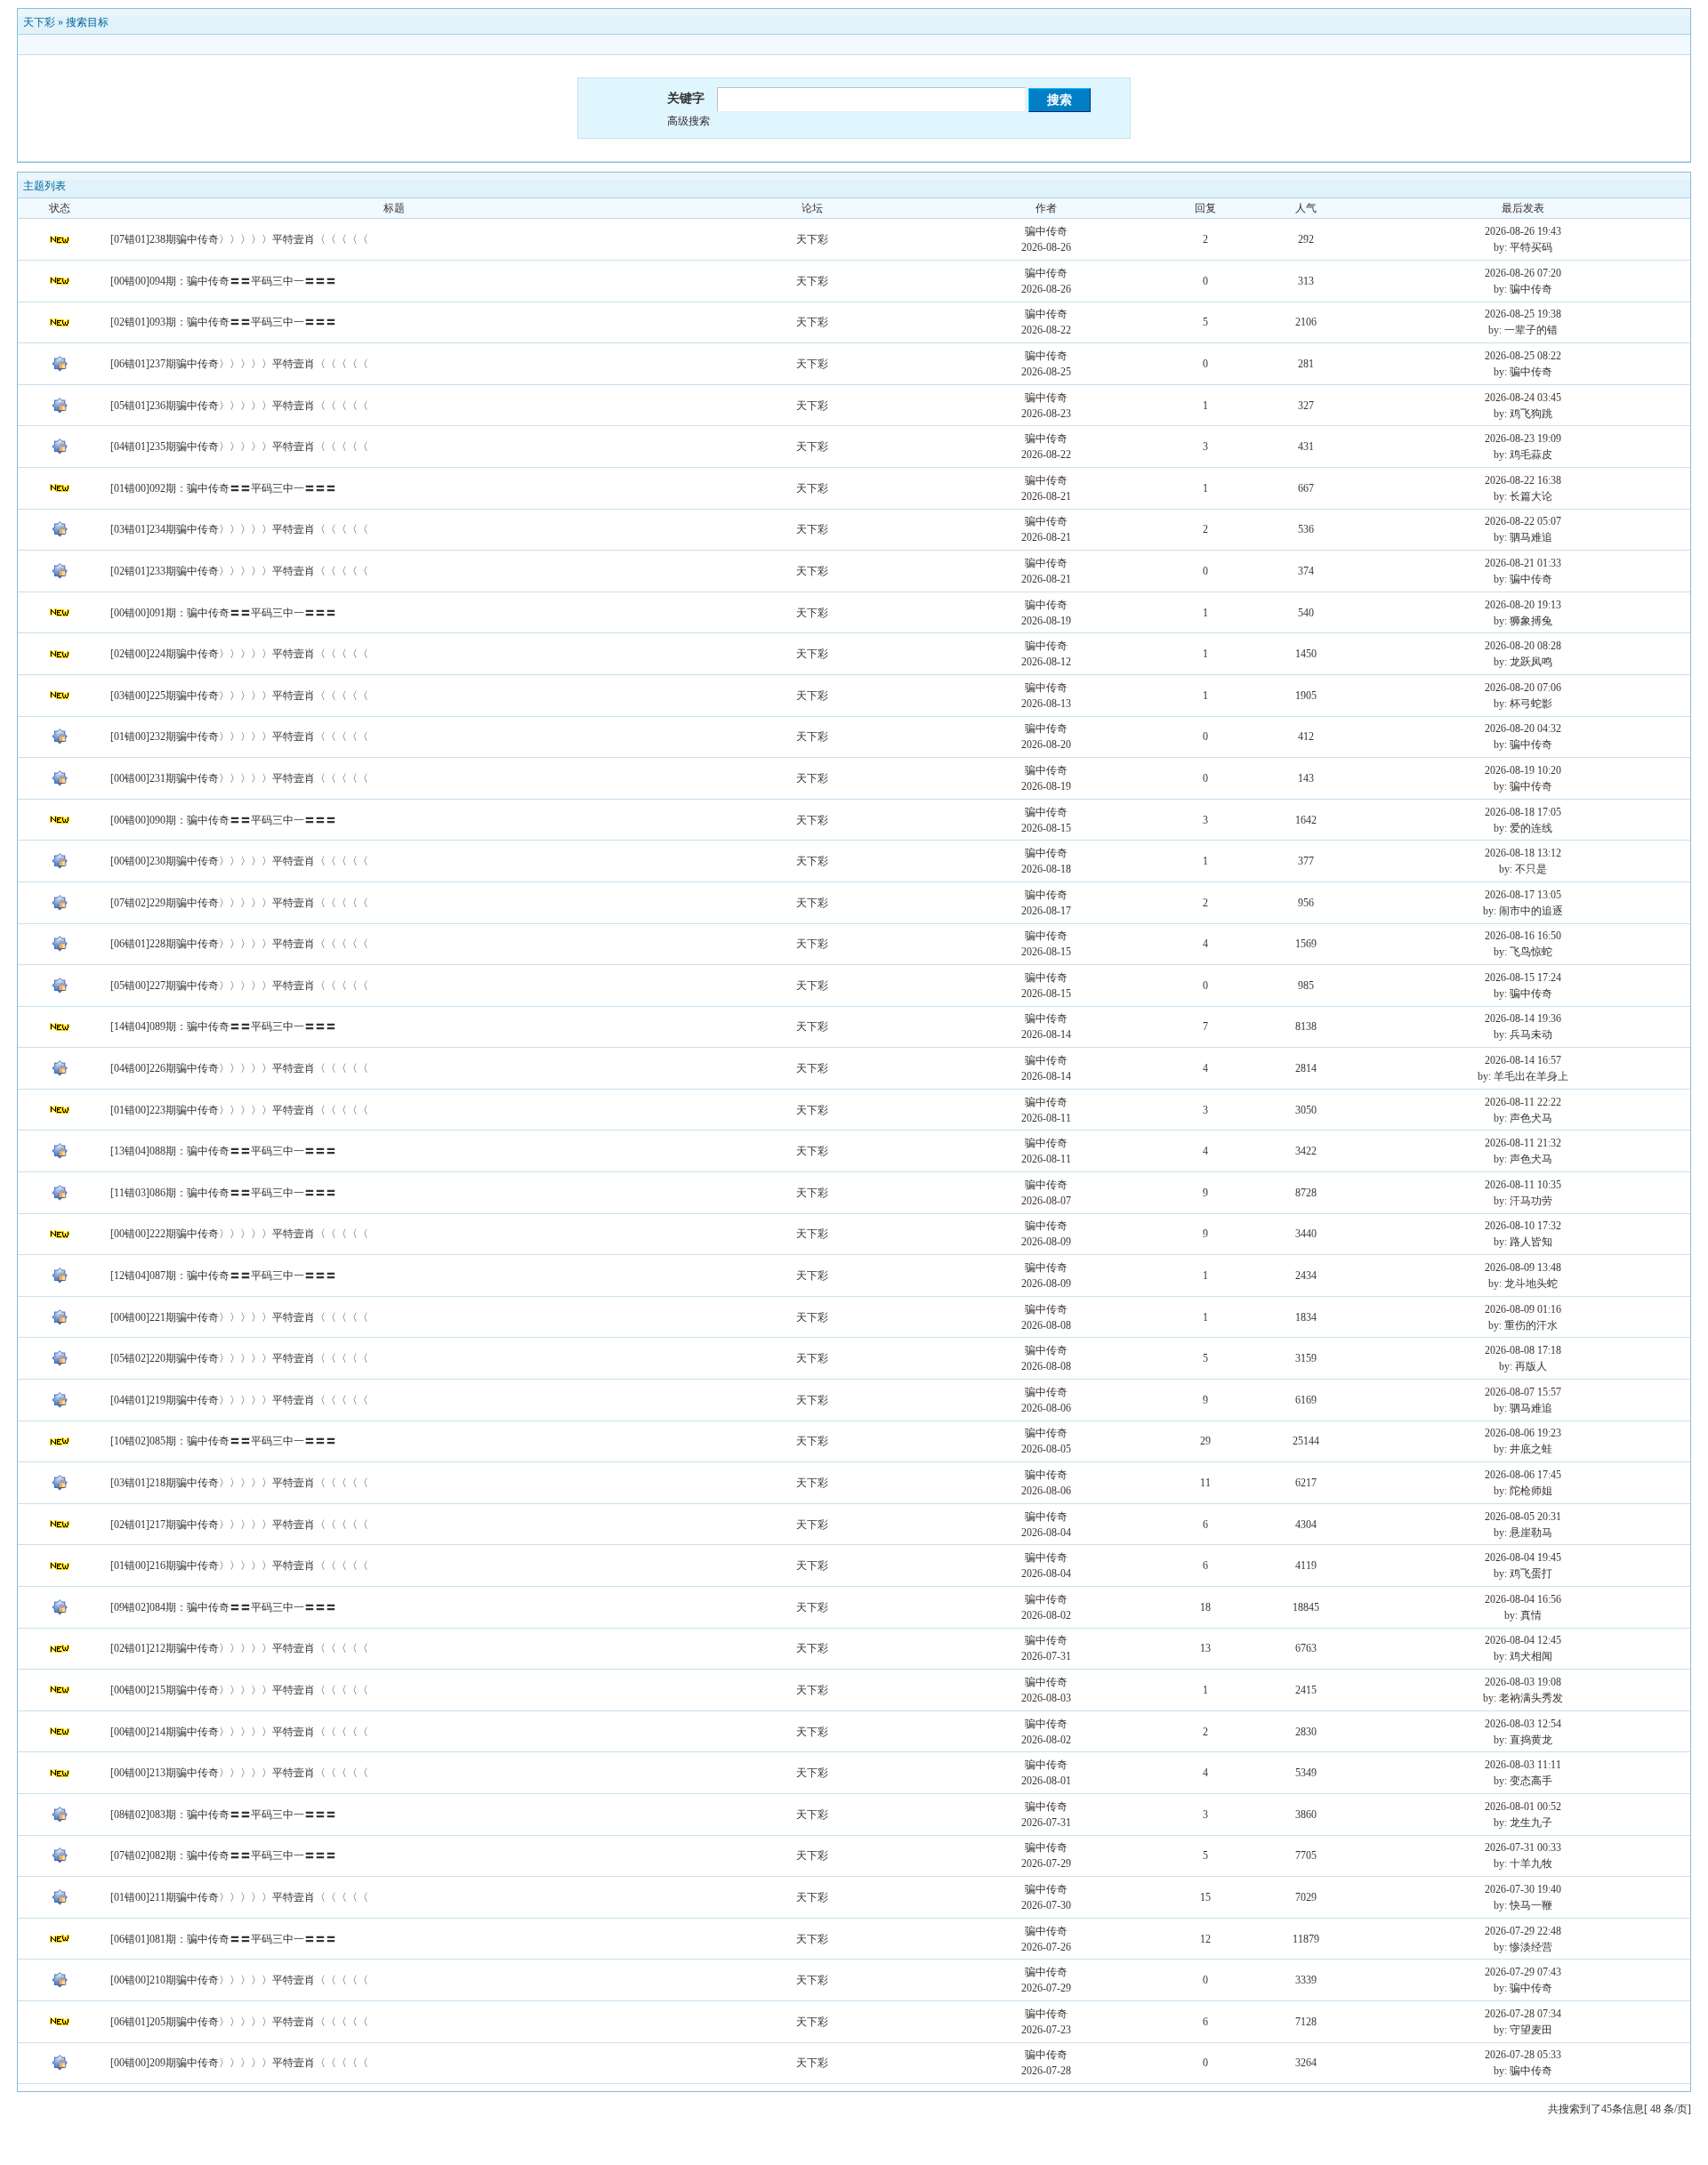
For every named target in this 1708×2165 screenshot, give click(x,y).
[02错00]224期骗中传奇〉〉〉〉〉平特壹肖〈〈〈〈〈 (239, 654)
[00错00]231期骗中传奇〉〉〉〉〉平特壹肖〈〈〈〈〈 (239, 778)
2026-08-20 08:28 (1523, 646)
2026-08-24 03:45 (1523, 398)
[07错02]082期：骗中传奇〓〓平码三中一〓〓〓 (223, 1855)
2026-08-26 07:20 (1523, 273)
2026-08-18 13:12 (1523, 853)
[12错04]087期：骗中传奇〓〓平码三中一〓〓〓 (223, 1276)
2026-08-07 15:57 (1523, 1392)
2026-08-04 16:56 (1523, 1599)
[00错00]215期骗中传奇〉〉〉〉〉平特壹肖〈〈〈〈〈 (239, 1690)
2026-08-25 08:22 (1523, 356)
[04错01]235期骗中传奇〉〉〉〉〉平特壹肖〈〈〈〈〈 (239, 447)
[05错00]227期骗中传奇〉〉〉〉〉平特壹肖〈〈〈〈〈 (239, 986)
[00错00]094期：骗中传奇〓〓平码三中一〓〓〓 (223, 281)
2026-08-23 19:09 (1523, 439)
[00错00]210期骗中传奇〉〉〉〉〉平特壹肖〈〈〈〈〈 (239, 1980)
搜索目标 (87, 22)
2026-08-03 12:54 (1523, 1724)
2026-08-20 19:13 (1523, 605)
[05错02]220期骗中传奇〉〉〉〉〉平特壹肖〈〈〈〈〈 (239, 1358)
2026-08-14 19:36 (1523, 1018)
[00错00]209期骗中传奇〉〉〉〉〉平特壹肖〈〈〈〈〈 (239, 2063)
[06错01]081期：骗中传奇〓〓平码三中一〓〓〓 (223, 1939)
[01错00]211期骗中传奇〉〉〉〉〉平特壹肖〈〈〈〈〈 (239, 1897)
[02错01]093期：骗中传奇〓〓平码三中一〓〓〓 (223, 322)
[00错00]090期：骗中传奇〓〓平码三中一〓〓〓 (223, 820)
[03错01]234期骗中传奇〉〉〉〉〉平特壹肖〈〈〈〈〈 (239, 529)
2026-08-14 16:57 (1523, 1060)
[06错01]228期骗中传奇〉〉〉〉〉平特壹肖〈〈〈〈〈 (239, 944)
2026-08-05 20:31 (1523, 1517)
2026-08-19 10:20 (1523, 770)
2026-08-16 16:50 (1523, 936)
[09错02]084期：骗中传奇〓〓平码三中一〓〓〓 (223, 1607)
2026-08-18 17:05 (1523, 812)
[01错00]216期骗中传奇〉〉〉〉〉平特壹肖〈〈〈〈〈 (239, 1565)
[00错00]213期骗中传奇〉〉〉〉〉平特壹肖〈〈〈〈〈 (239, 1773)
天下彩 (39, 22)
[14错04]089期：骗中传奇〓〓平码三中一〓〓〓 (223, 1026)
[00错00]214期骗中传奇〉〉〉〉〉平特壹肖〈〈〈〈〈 (239, 1732)
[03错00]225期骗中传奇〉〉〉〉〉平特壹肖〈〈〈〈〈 (239, 696)
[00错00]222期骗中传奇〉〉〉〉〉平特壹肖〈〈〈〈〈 (239, 1234)
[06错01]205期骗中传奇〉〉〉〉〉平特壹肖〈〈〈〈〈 (239, 2022)
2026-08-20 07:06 (1523, 688)
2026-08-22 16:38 (1523, 480)
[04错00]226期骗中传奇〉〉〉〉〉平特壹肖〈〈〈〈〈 (239, 1068)
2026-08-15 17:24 (1523, 978)
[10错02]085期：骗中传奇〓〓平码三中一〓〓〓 (223, 1441)
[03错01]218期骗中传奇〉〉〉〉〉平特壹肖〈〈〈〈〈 (239, 1483)
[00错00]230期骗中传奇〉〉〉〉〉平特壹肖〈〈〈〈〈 (239, 861)
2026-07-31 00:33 (1523, 1847)
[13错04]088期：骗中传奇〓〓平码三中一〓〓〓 (223, 1151)
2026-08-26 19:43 (1523, 231)
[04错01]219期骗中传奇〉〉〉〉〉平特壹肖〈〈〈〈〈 (239, 1400)
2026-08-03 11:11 (1523, 1765)
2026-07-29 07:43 (1523, 1972)
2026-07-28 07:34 (1523, 2014)
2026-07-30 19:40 (1523, 1889)
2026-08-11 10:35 (1523, 1185)
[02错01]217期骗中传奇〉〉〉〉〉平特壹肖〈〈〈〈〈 (239, 1525)
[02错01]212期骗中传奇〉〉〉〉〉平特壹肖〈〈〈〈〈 (239, 1648)
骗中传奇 (1046, 231)
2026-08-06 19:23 (1523, 1433)
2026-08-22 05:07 (1523, 521)
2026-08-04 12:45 (1523, 1640)
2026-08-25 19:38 (1523, 314)
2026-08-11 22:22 (1523, 1102)
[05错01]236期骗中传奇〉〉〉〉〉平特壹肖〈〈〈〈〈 (239, 406)
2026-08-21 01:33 (1523, 563)
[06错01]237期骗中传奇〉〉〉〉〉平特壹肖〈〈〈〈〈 (239, 364)
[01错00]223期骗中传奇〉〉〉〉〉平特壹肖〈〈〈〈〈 (239, 1110)
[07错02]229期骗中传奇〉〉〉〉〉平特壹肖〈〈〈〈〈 (239, 903)
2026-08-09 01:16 (1523, 1309)
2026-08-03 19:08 (1523, 1682)
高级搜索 (689, 121)
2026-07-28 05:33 (1523, 2055)
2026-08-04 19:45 (1523, 1557)
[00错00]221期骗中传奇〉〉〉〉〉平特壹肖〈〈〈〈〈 (239, 1317)
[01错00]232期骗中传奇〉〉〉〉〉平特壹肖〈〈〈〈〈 (239, 736)
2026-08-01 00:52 (1523, 1807)
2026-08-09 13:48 (1523, 1268)
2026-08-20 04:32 (1523, 728)
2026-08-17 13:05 (1523, 895)
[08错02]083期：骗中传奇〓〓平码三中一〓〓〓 (223, 1815)
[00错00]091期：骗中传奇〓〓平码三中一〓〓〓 (223, 613)
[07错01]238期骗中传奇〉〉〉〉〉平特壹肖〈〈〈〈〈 (239, 239)
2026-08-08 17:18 (1523, 1350)
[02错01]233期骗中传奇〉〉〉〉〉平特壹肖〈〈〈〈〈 (239, 571)
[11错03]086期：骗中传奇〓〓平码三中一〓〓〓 (223, 1193)
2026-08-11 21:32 (1523, 1143)
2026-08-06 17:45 (1523, 1475)
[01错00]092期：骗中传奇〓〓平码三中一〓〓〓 (223, 488)
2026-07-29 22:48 (1523, 1931)
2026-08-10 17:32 (1523, 1226)
